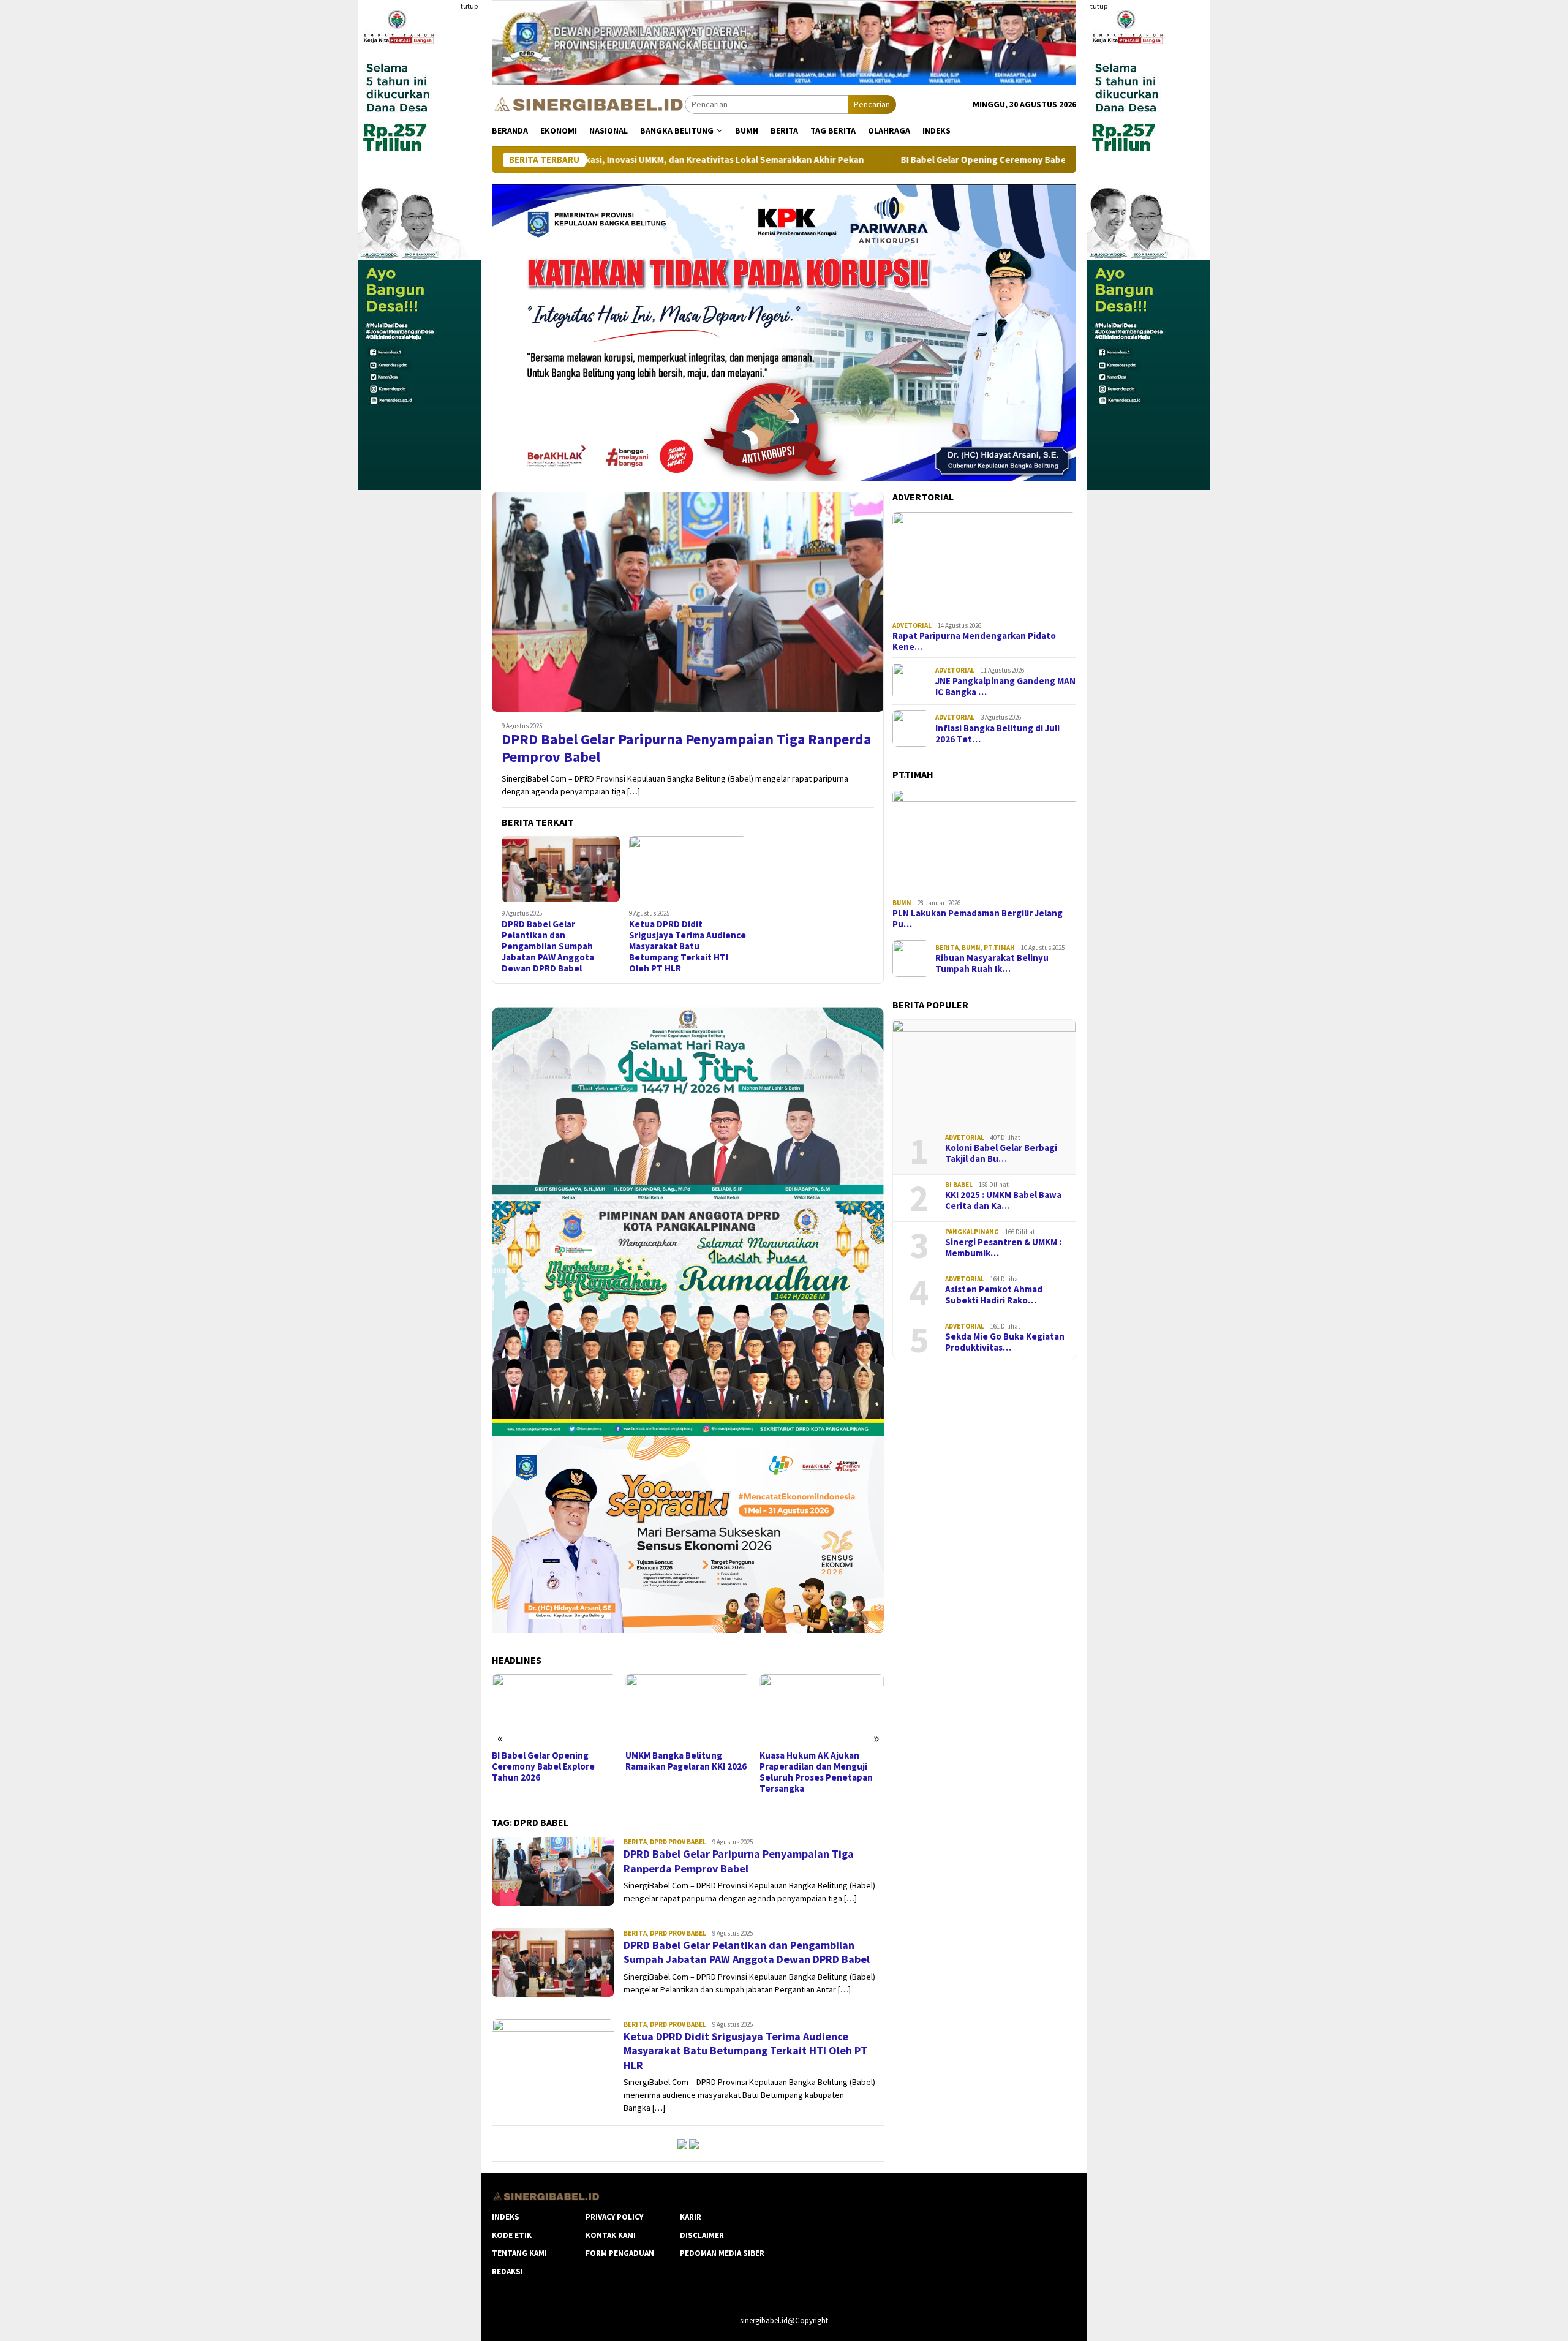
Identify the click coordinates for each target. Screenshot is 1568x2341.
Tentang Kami (519, 2253)
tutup (469, 6)
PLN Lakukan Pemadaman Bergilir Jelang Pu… (978, 919)
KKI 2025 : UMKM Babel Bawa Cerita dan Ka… (1003, 1201)
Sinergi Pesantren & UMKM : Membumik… (1003, 1248)
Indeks (506, 2217)
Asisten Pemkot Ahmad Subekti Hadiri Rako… (994, 1295)
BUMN (902, 903)
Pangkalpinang (972, 1232)
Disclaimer (702, 2235)
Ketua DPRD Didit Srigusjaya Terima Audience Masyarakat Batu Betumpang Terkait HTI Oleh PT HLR (688, 946)
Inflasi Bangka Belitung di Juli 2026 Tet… (997, 734)
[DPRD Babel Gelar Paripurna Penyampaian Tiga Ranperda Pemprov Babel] (688, 601)
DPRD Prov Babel (678, 1842)
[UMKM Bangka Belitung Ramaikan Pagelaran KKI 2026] (554, 1709)
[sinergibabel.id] (588, 104)
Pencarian (872, 104)
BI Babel (959, 1185)
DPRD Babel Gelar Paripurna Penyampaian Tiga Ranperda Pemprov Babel (686, 748)
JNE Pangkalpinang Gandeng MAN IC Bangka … (1005, 687)
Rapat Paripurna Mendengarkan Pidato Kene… (974, 641)
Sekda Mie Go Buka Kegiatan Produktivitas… (1005, 1342)
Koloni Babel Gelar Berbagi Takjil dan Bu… (1001, 1153)
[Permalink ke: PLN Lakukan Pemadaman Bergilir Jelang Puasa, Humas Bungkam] (984, 842)
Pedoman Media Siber (722, 2253)
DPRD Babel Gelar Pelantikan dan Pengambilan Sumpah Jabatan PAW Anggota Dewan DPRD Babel (548, 946)
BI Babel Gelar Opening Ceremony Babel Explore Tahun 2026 (871, 160)
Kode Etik (512, 2235)
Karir (691, 2217)
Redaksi (507, 2271)
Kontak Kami (611, 2235)
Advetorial (912, 625)
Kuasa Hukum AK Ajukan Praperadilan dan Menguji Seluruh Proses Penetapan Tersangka (682, 1772)
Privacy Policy (614, 2217)
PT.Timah (999, 948)
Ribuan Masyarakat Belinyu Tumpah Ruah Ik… (992, 963)
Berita (635, 1842)
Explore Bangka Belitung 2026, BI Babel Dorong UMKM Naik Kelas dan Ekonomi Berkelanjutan (819, 1772)
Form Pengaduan (620, 2253)
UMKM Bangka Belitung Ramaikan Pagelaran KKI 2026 (552, 1761)
